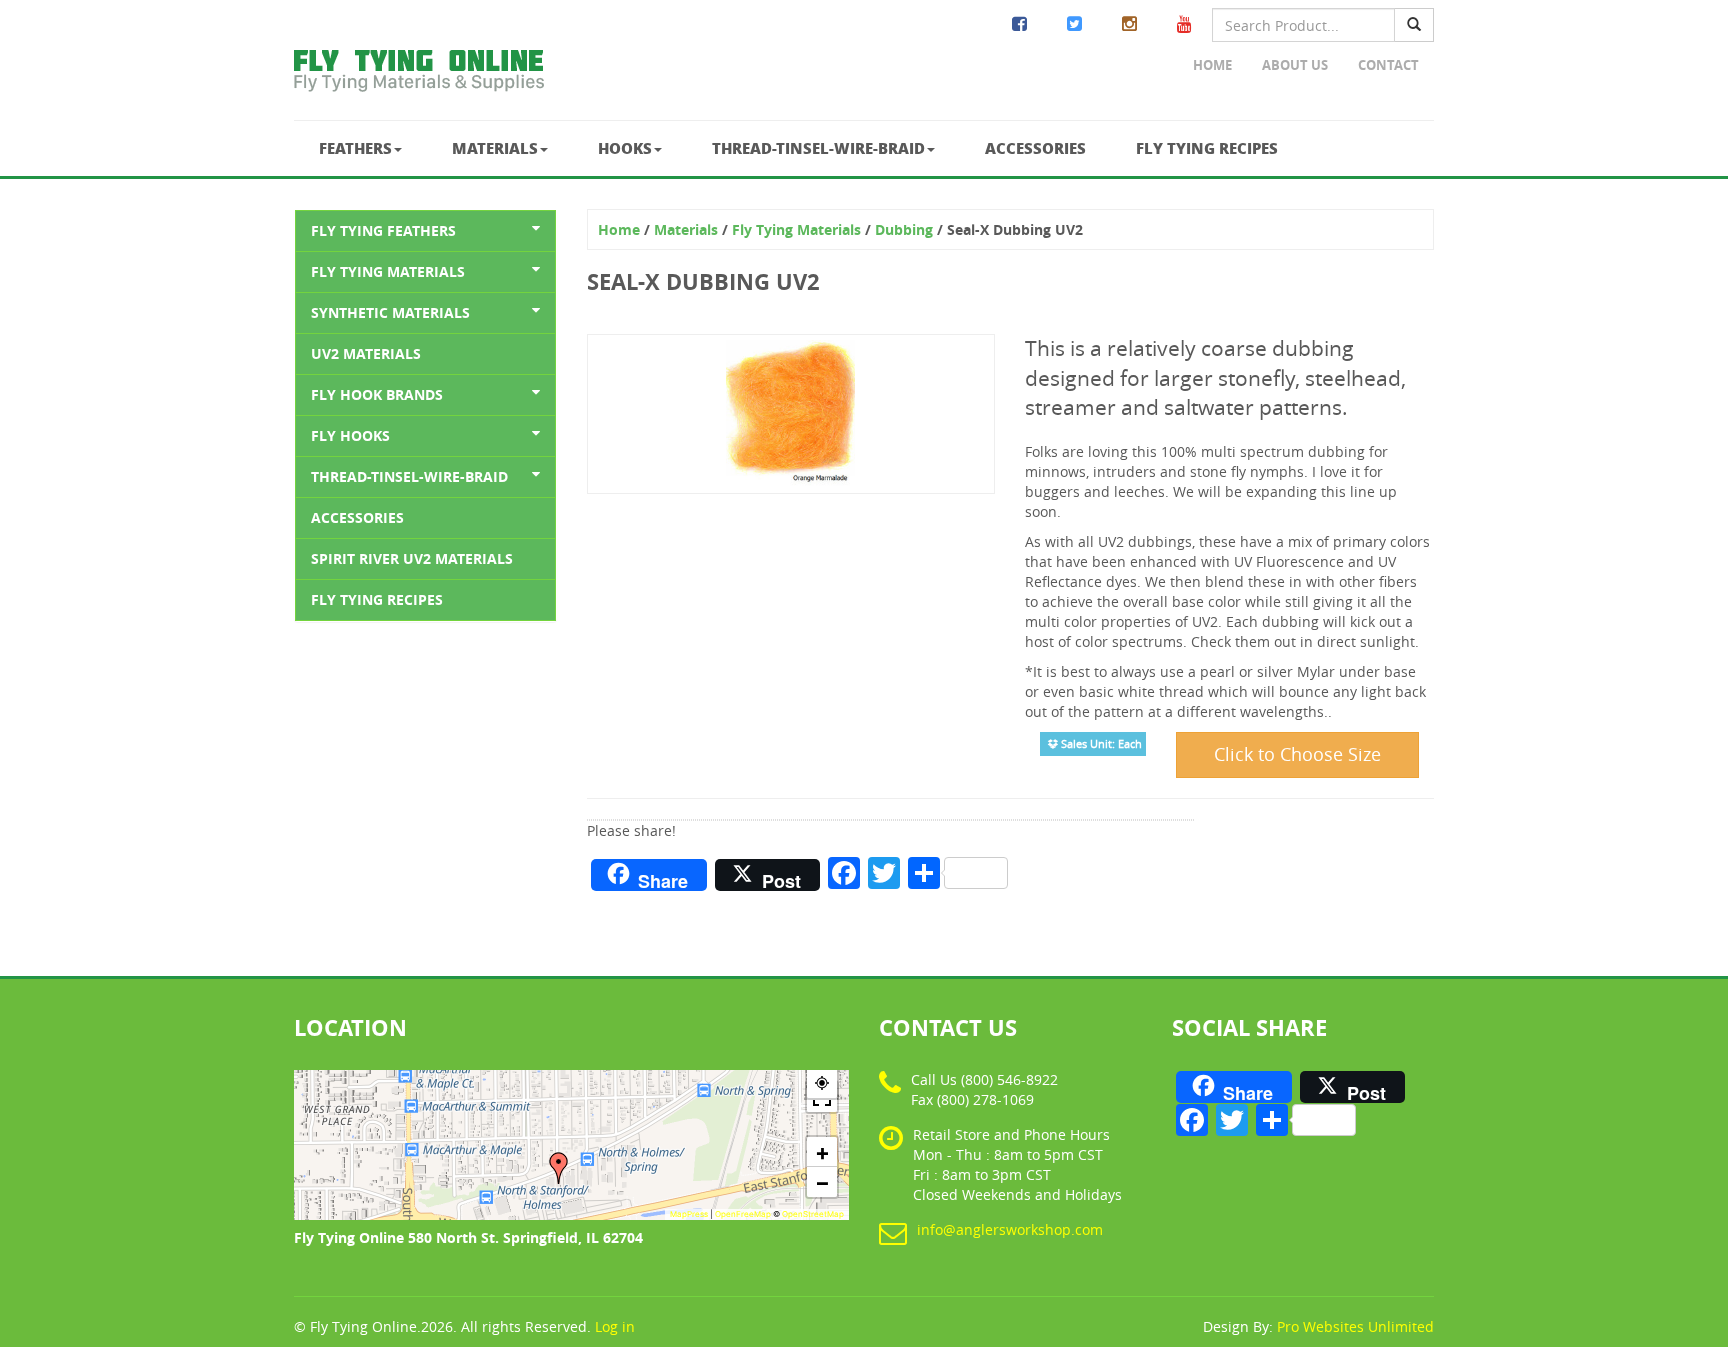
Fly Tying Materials (388, 271)
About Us (1295, 65)
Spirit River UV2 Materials (412, 558)
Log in (615, 1326)
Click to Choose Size (1297, 754)
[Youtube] (1184, 24)
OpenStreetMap (813, 1214)
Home (1212, 65)
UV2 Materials (366, 353)
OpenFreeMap (743, 1214)
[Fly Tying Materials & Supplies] (419, 75)
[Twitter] (1074, 24)
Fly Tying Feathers (383, 230)
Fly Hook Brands (377, 394)
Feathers (355, 148)
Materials (495, 148)
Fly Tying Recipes (1207, 148)
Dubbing (904, 229)
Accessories (1035, 148)
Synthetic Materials (390, 312)
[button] (559, 1168)
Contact (1388, 65)
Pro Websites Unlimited (1355, 1326)
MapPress (689, 1214)
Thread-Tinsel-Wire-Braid (818, 148)
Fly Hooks (350, 435)
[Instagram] (1129, 24)
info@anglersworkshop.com (1010, 1229)
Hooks (625, 148)
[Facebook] (1019, 24)
